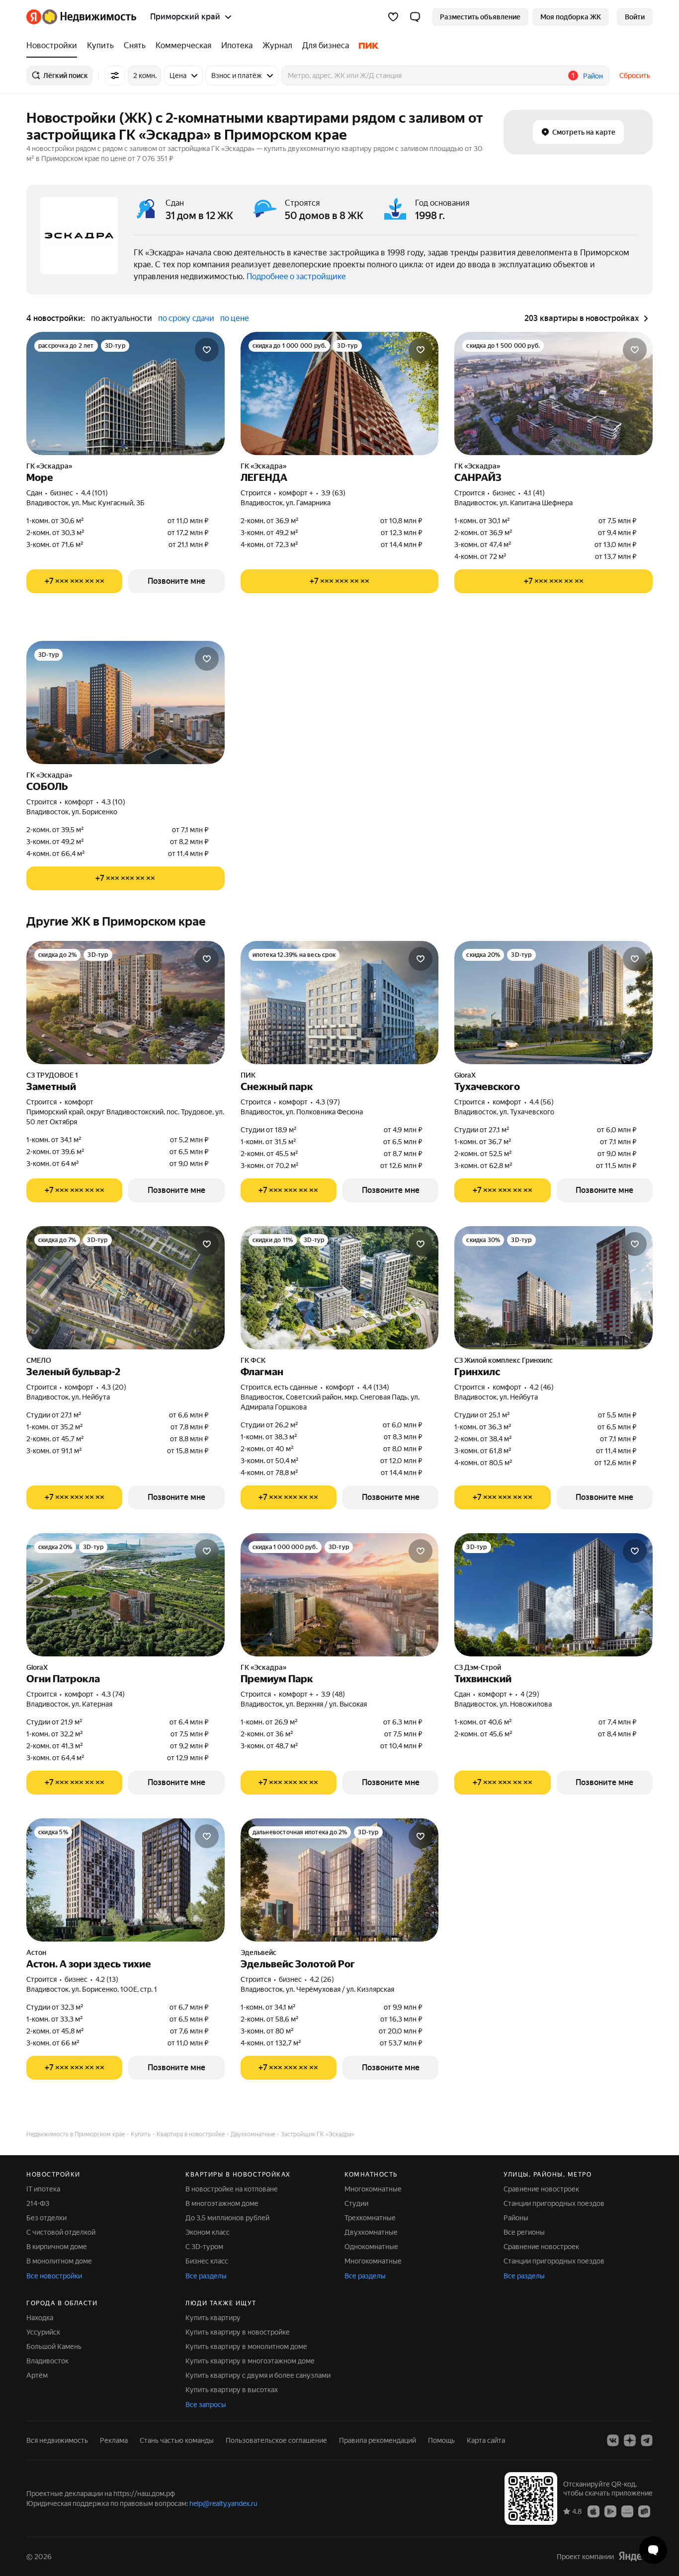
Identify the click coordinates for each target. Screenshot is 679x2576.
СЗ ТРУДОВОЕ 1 (52, 1075)
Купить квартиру (213, 2318)
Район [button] (593, 76)
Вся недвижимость (57, 2440)
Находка (40, 2318)
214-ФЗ (38, 2203)
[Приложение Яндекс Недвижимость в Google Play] (610, 2511)
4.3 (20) (114, 1387)
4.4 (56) (542, 1102)
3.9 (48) (333, 1694)
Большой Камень (54, 2346)
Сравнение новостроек (541, 2189)
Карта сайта (486, 2440)
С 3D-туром (204, 2247)
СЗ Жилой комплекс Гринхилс (504, 1360)
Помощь (441, 2440)
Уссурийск (43, 2332)
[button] (415, 17)
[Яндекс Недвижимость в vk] (613, 2440)
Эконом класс (208, 2232)
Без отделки (46, 2218)
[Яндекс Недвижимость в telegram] (647, 2440)
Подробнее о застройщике (296, 276)
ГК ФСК (253, 1360)
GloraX (465, 1075)
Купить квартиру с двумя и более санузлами (258, 2375)
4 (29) (530, 1694)
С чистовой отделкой (61, 2232)
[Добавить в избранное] (207, 350)
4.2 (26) (322, 1979)
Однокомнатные (371, 2247)
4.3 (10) (113, 802)
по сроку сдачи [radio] (186, 318)
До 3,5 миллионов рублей (227, 2218)
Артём (37, 2375)
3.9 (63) (333, 493)
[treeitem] (54, 46)
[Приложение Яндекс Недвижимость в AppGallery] (627, 2511)
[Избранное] (393, 17)
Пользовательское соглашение (276, 2440)
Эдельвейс (258, 1952)
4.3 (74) (113, 1694)
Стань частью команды (177, 2440)
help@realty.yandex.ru (223, 2503)
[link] (635, 17)
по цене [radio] (235, 318)
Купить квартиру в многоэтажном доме (250, 2361)
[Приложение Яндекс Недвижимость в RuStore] (644, 2511)
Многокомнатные (373, 2189)
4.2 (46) (542, 1387)
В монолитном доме (59, 2261)
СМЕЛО (39, 1360)
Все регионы (524, 2232)
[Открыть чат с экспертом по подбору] (653, 2550)
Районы (516, 2218)
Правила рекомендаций (378, 2440)
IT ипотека (43, 2189)
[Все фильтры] (115, 76)
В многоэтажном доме (222, 2203)
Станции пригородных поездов (554, 2203)
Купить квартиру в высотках (232, 2390)
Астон (36, 1952)
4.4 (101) (94, 493)
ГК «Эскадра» (49, 466)
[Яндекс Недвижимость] (81, 17)
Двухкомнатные (371, 2232)
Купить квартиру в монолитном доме (246, 2346)
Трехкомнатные (370, 2218)
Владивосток (47, 2361)
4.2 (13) (107, 1979)
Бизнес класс (207, 2261)
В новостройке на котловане (232, 2189)
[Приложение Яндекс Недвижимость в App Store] (594, 2511)
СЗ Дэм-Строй (478, 1667)
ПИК (248, 1075)
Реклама (114, 2440)
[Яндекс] (635, 2556)
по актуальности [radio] (122, 318)
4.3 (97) (328, 1102)
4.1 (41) (534, 493)
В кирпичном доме (57, 2247)
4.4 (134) (376, 1387)
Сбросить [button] (635, 76)
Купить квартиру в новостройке (238, 2332)
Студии (356, 2203)
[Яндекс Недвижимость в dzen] (630, 2440)
